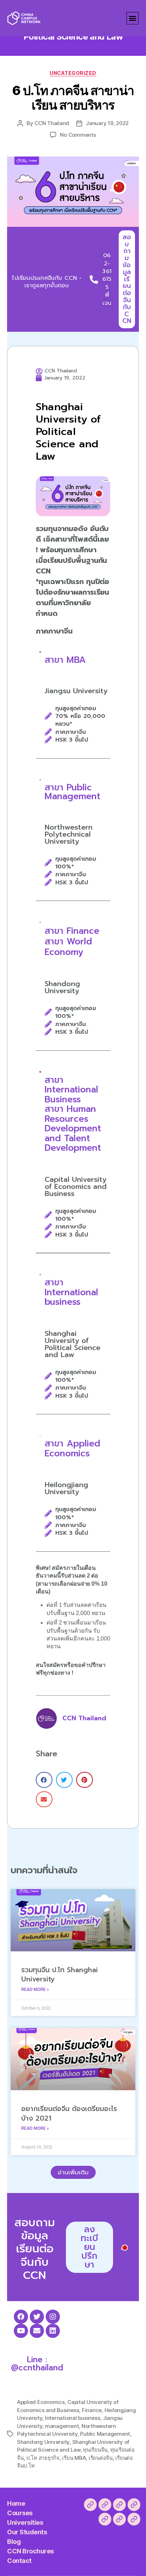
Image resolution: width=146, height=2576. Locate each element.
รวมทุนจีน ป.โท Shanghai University (60, 1975)
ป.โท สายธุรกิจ (43, 2458)
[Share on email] (44, 1799)
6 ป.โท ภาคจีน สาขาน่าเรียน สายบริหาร (73, 98)
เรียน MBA (74, 2458)
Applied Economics (41, 2402)
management (62, 2426)
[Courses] (105, 2505)
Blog (14, 2542)
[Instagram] (53, 2317)
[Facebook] (21, 2317)
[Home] (90, 2505)
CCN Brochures (30, 2551)
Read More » (35, 1990)
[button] (133, 18)
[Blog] (105, 2519)
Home (16, 2503)
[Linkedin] (53, 2331)
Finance (92, 2410)
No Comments (78, 135)
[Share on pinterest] (85, 1780)
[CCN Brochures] (119, 2519)
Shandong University (43, 2442)
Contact (19, 2561)
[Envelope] (37, 2331)
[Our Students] (134, 2505)
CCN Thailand (52, 123)
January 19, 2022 (107, 123)
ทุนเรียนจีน (95, 2450)
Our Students (27, 2532)
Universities (25, 2522)
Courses (20, 2513)
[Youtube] (21, 2331)
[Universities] (119, 2505)
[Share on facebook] (44, 1780)
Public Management (105, 2434)
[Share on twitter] (64, 1780)
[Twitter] (37, 2317)
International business (72, 2418)
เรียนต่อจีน (101, 2458)
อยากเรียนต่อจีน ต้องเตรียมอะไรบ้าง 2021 (69, 2114)
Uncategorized (73, 73)
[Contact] (134, 2519)
